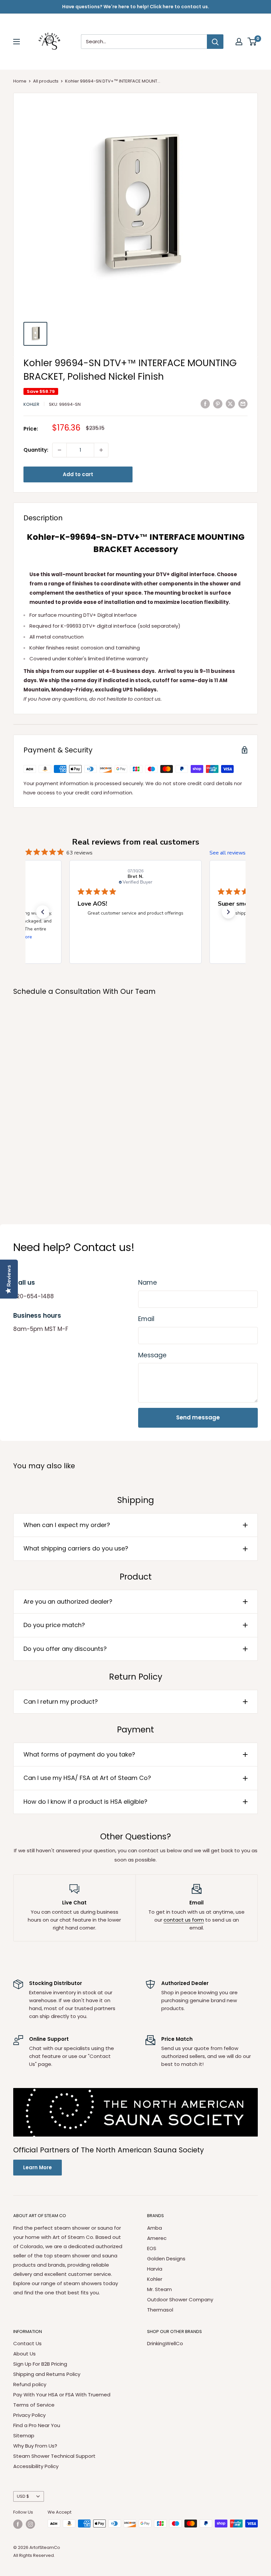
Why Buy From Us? (35, 2446)
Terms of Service (34, 2405)
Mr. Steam (159, 2289)
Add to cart (78, 474)
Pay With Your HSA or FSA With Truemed (62, 2395)
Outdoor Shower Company (180, 2299)
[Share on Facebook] (205, 404)
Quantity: (36, 450)
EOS (152, 2248)
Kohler (31, 404)
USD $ (23, 2496)
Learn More (38, 2167)
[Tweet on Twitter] (230, 404)
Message (152, 1355)
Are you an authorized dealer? (68, 1601)
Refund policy (30, 2384)
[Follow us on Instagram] (30, 2524)
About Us (24, 2354)
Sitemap (24, 2436)
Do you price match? (54, 1625)
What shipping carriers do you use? (76, 1548)
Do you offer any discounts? (65, 1649)
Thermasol (160, 2310)
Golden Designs (166, 2259)
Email (146, 1319)
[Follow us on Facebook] (18, 2524)
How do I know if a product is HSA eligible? (85, 1802)
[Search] (215, 42)
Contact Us (27, 2343)
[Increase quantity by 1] (101, 450)
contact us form (184, 1920)
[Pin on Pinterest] (218, 404)
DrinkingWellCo (165, 2343)
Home (20, 81)
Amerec (157, 2238)
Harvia (155, 2269)
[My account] (239, 42)
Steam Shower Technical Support (54, 2456)
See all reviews (228, 853)
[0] (252, 42)
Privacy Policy (29, 2415)
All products (46, 81)
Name (148, 1283)
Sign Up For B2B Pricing (40, 2364)
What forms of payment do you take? (79, 1754)
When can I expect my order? (67, 1525)
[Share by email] (243, 404)
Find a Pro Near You (37, 2425)
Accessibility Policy (36, 2466)
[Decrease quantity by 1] (59, 450)
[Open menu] (17, 42)
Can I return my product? (61, 1702)
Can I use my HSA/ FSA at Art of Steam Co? (87, 1778)
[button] (43, 912)
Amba (155, 2228)
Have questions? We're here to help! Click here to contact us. (136, 7)
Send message (198, 1417)
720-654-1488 (34, 1296)
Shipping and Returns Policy (47, 2374)
